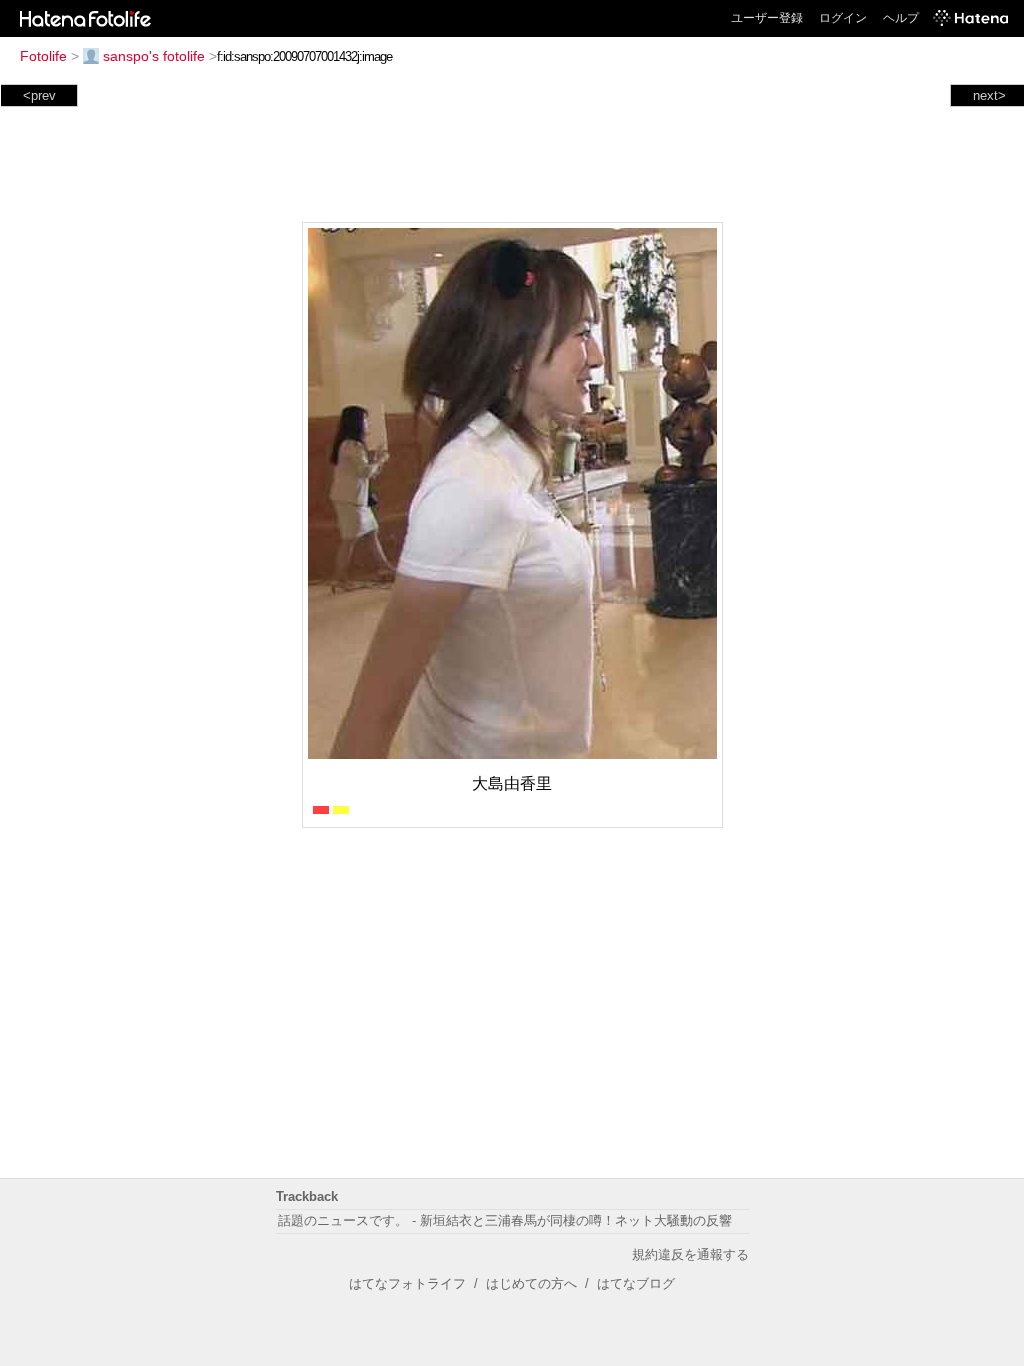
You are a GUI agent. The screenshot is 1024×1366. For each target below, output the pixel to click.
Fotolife (43, 56)
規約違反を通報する (690, 1254)
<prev (39, 95)
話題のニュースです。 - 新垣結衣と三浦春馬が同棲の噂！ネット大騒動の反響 (505, 1220)
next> (989, 95)
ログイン (843, 18)
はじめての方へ (531, 1283)
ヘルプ (901, 18)
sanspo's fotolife (154, 56)
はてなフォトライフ (407, 1283)
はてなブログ (636, 1283)
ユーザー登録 (767, 18)
